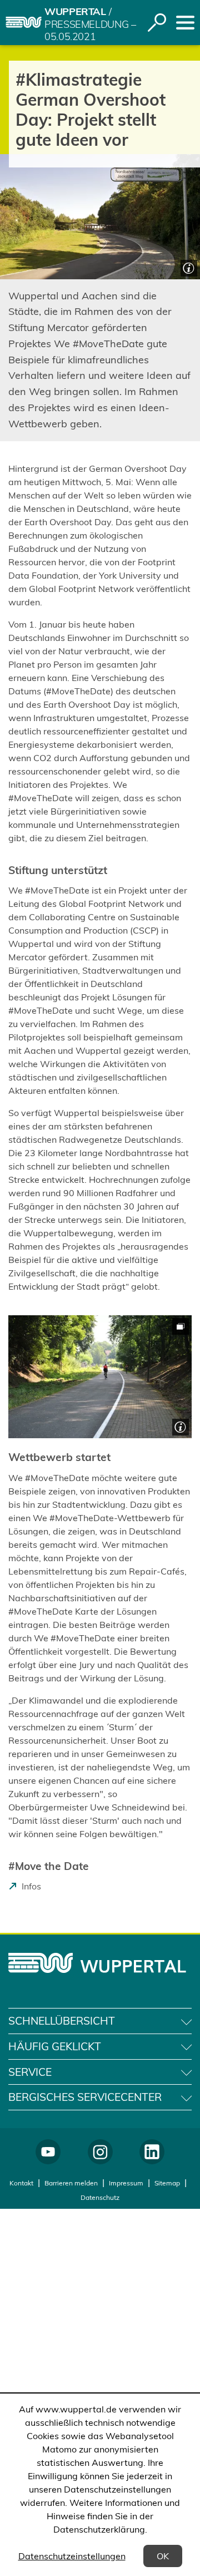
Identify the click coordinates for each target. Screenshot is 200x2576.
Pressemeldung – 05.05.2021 (90, 31)
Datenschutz (100, 2197)
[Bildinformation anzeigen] (187, 267)
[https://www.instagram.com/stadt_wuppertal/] (100, 2152)
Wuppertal (75, 11)
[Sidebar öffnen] (185, 23)
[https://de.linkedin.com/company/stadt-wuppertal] (152, 2152)
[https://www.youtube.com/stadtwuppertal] (48, 2152)
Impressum (126, 2183)
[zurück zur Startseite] (24, 22)
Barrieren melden (71, 2183)
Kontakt (21, 2183)
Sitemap (167, 2183)
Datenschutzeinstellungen (72, 2556)
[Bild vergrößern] (100, 1377)
